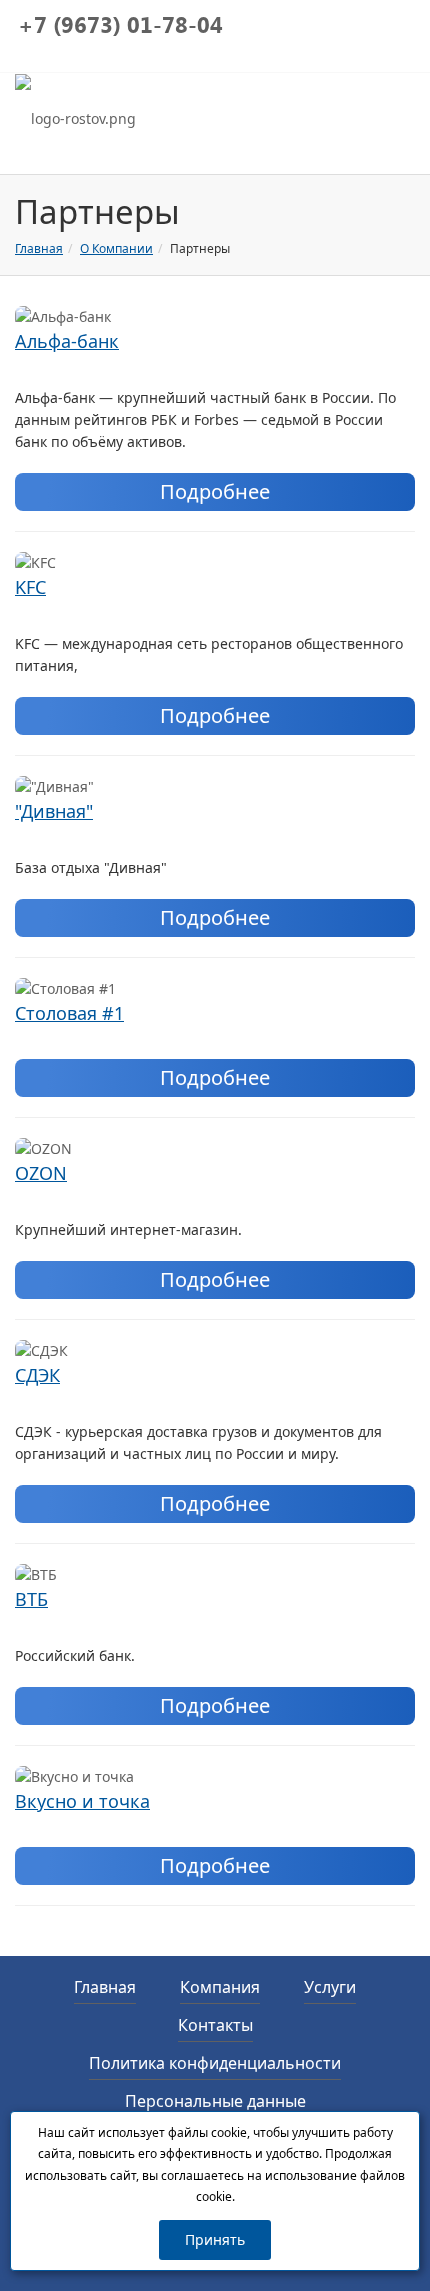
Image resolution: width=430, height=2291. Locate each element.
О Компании (116, 248)
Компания (220, 1987)
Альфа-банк (67, 341)
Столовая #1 (69, 1013)
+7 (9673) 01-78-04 (120, 27)
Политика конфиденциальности (215, 2063)
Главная (39, 248)
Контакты (215, 2025)
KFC (30, 587)
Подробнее (215, 491)
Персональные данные (215, 2101)
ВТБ (31, 1599)
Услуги (330, 1987)
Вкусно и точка (82, 1801)
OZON (41, 1173)
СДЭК (37, 1375)
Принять (215, 2239)
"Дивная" (54, 811)
